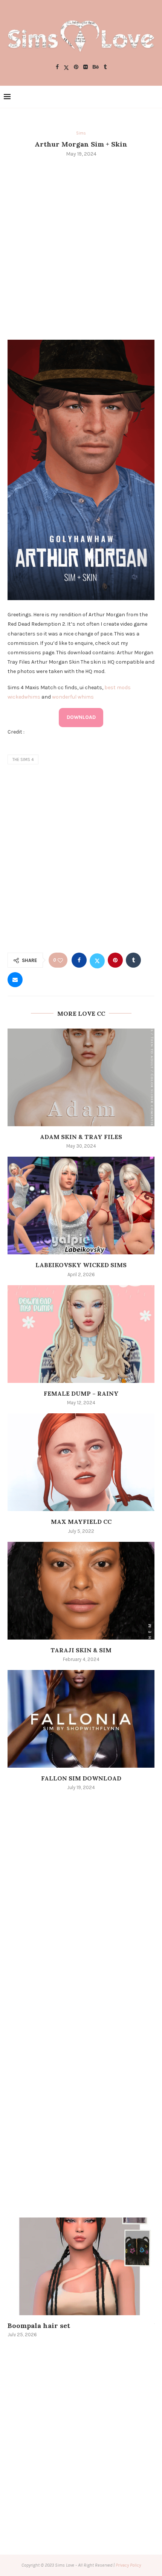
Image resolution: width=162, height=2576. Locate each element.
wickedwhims (24, 697)
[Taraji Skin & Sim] (81, 1591)
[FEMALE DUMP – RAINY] (81, 1334)
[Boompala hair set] (81, 2266)
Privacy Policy (128, 2565)
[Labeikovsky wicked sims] (81, 1206)
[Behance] (96, 67)
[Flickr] (86, 67)
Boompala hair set (39, 2326)
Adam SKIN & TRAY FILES (81, 1137)
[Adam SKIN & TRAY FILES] (81, 1077)
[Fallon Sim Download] (81, 1719)
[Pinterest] (76, 67)
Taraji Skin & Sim (81, 1650)
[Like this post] (60, 960)
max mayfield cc (81, 1522)
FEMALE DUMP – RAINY (81, 1393)
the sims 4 (23, 760)
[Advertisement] (81, 248)
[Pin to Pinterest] (115, 960)
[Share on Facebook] (79, 960)
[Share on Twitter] (97, 960)
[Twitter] (66, 67)
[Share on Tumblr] (133, 960)
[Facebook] (57, 67)
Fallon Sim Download (81, 1778)
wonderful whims (73, 697)
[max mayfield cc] (81, 1462)
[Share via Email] (15, 980)
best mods (118, 687)
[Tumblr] (105, 67)
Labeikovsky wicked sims (81, 1265)
